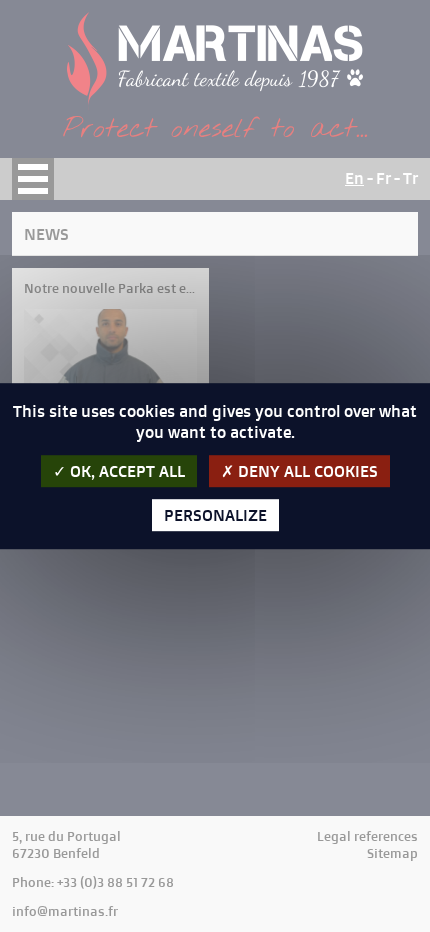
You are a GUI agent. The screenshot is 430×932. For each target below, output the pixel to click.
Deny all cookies (306, 471)
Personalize (215, 515)
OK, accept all (125, 471)
